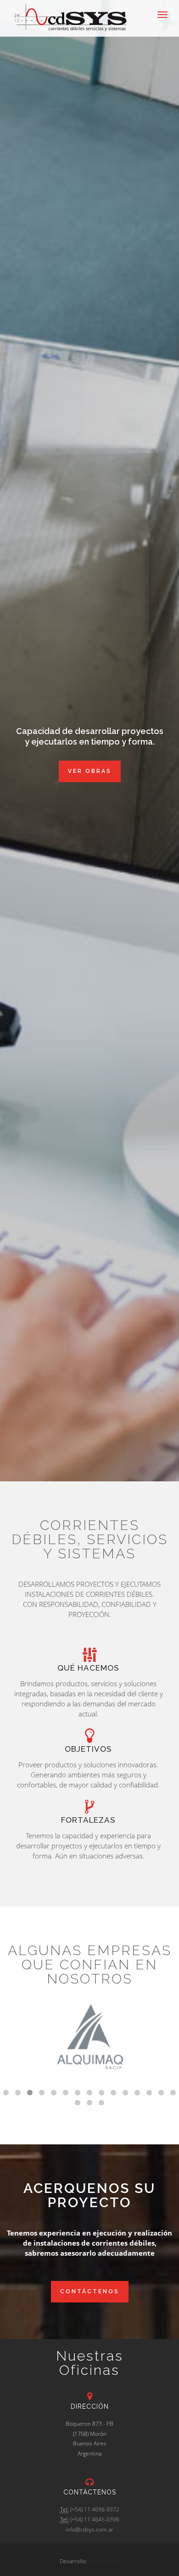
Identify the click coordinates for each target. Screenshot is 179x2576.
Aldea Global (104, 2561)
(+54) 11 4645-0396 (95, 2519)
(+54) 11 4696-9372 (95, 2509)
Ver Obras (90, 771)
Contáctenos (90, 2291)
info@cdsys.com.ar (89, 2529)
